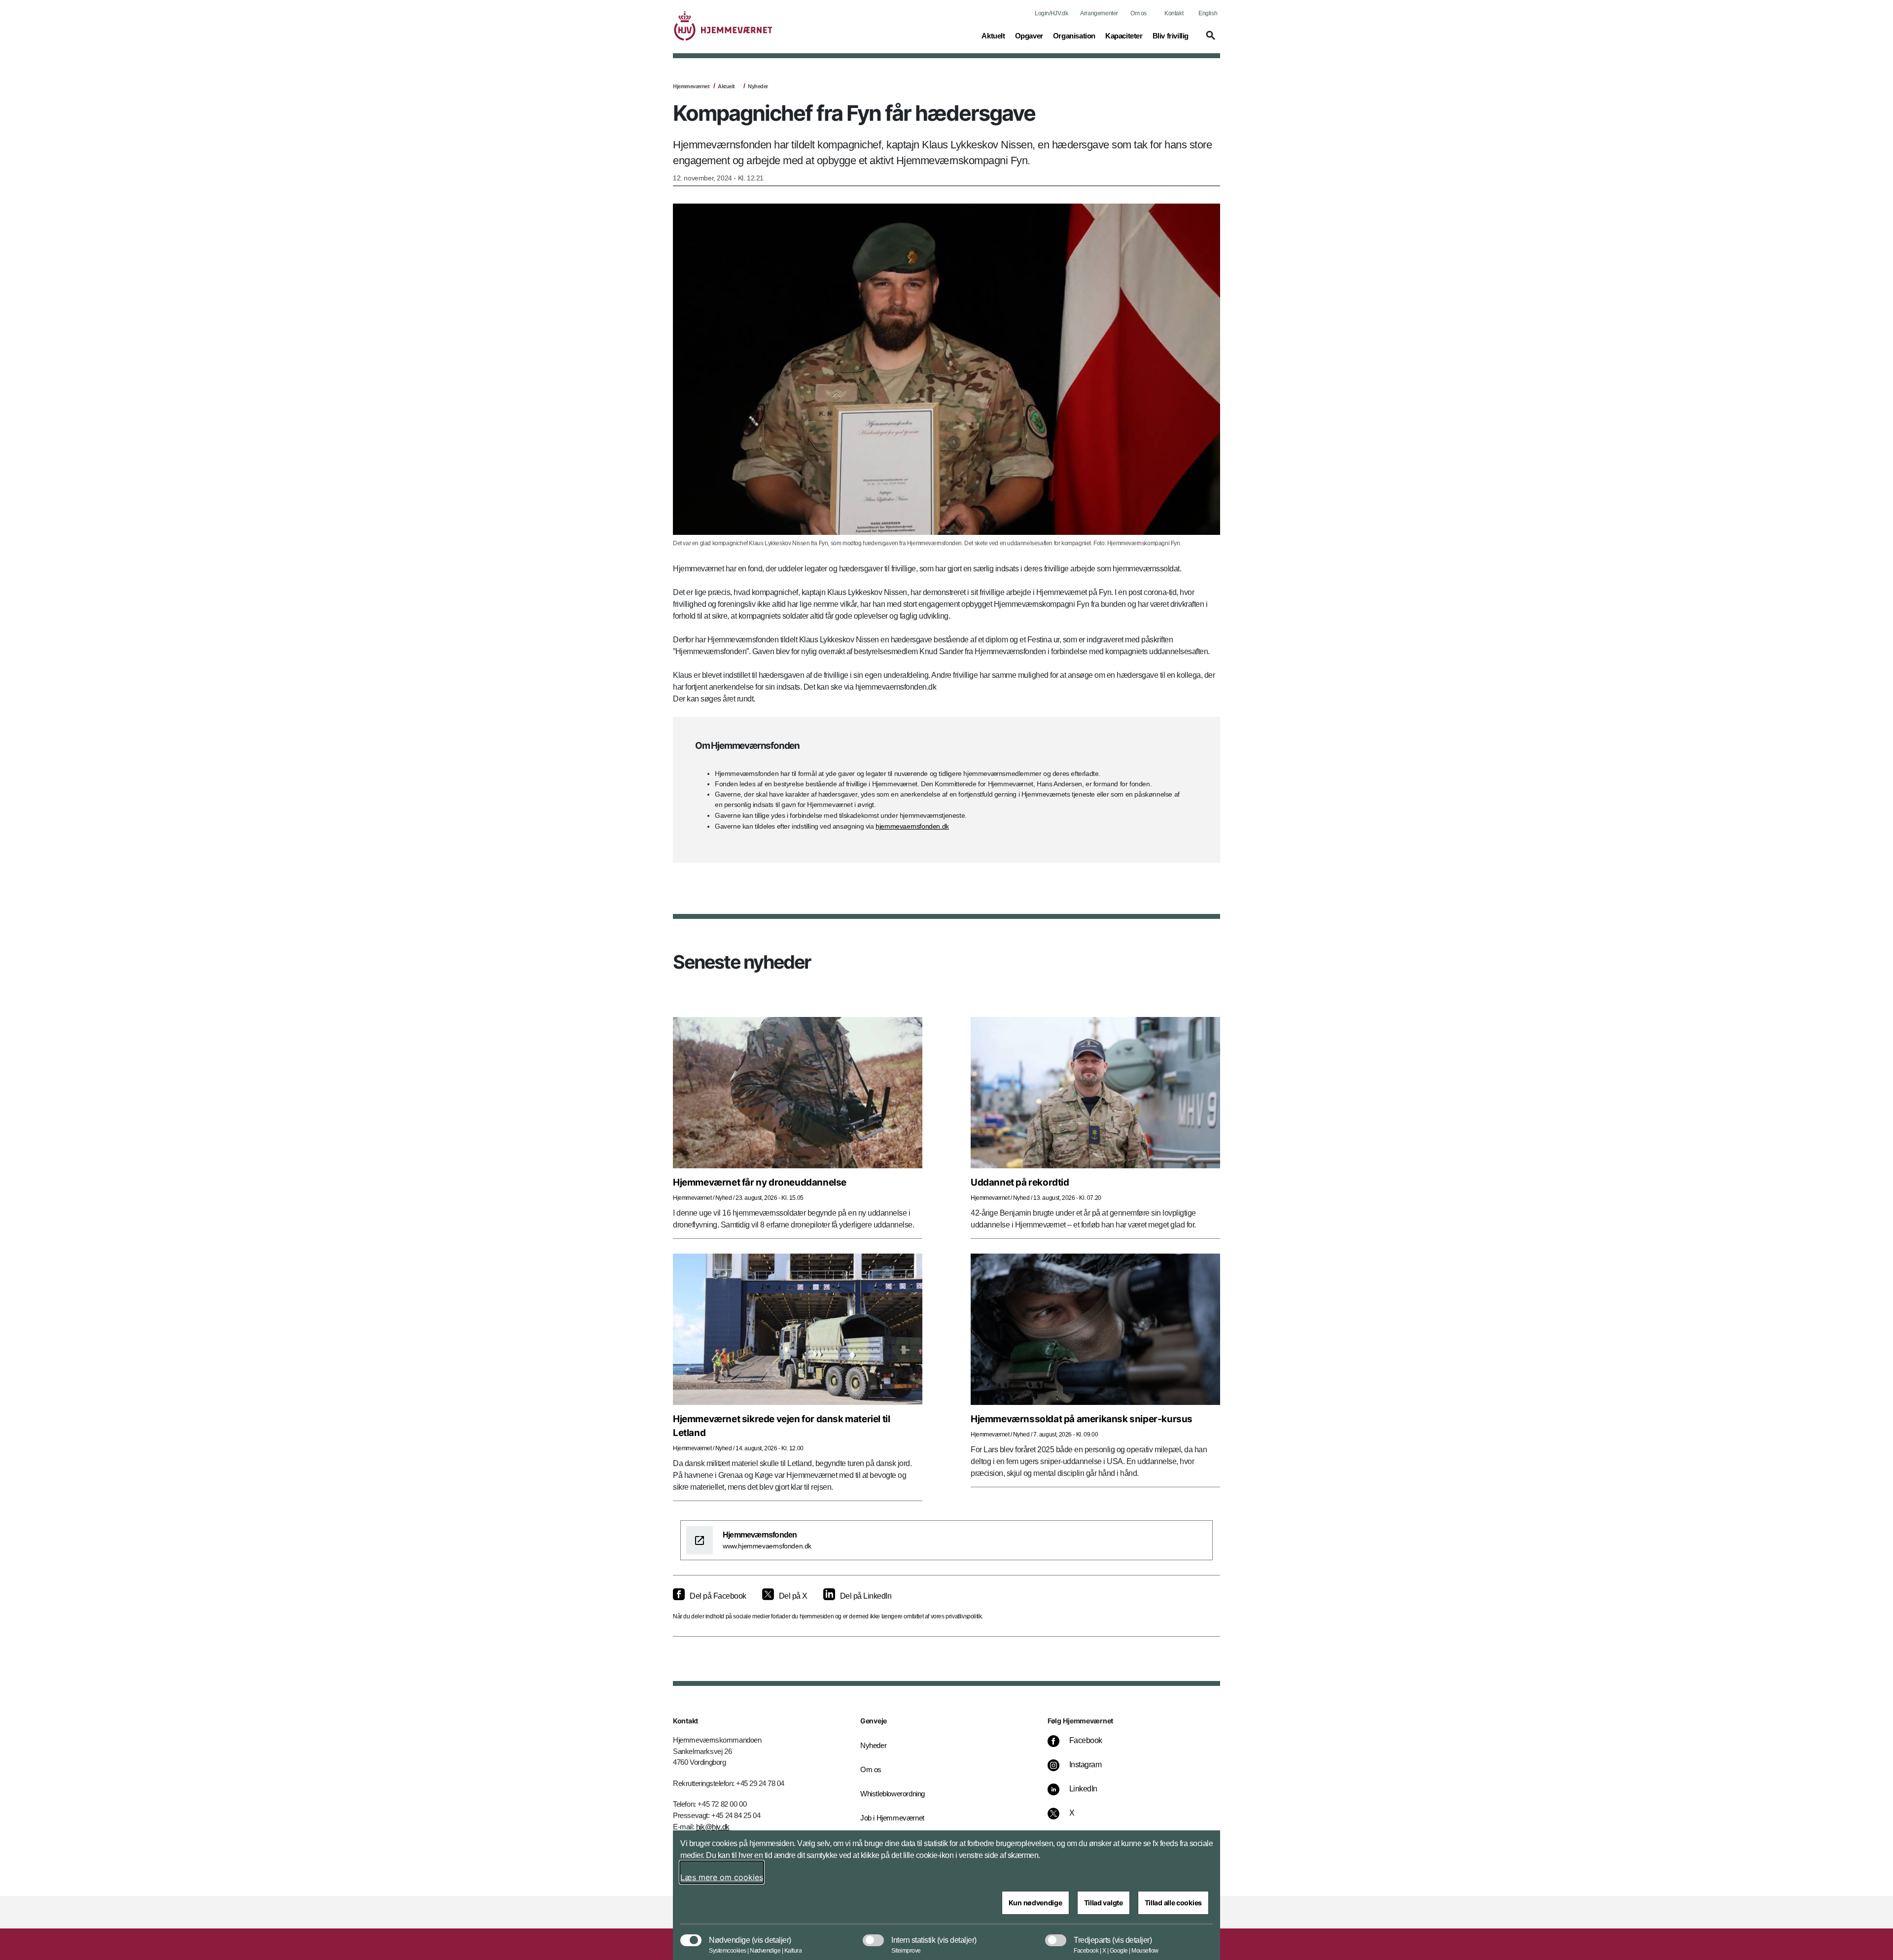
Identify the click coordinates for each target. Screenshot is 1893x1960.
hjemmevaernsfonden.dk (912, 826)
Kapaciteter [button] (1124, 35)
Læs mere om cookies (722, 1877)
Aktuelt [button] (993, 35)
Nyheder (758, 86)
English (1208, 13)
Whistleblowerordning (893, 1794)
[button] (1209, 40)
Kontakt (1174, 13)
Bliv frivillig (1171, 36)
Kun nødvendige (1035, 1903)
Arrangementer (1099, 13)
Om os (1139, 13)
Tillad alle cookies (1173, 1903)
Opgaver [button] (1029, 35)
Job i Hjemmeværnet (892, 1818)
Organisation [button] (1074, 35)
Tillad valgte (1104, 1903)
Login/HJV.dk (1051, 13)
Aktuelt (726, 86)
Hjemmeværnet (691, 86)
